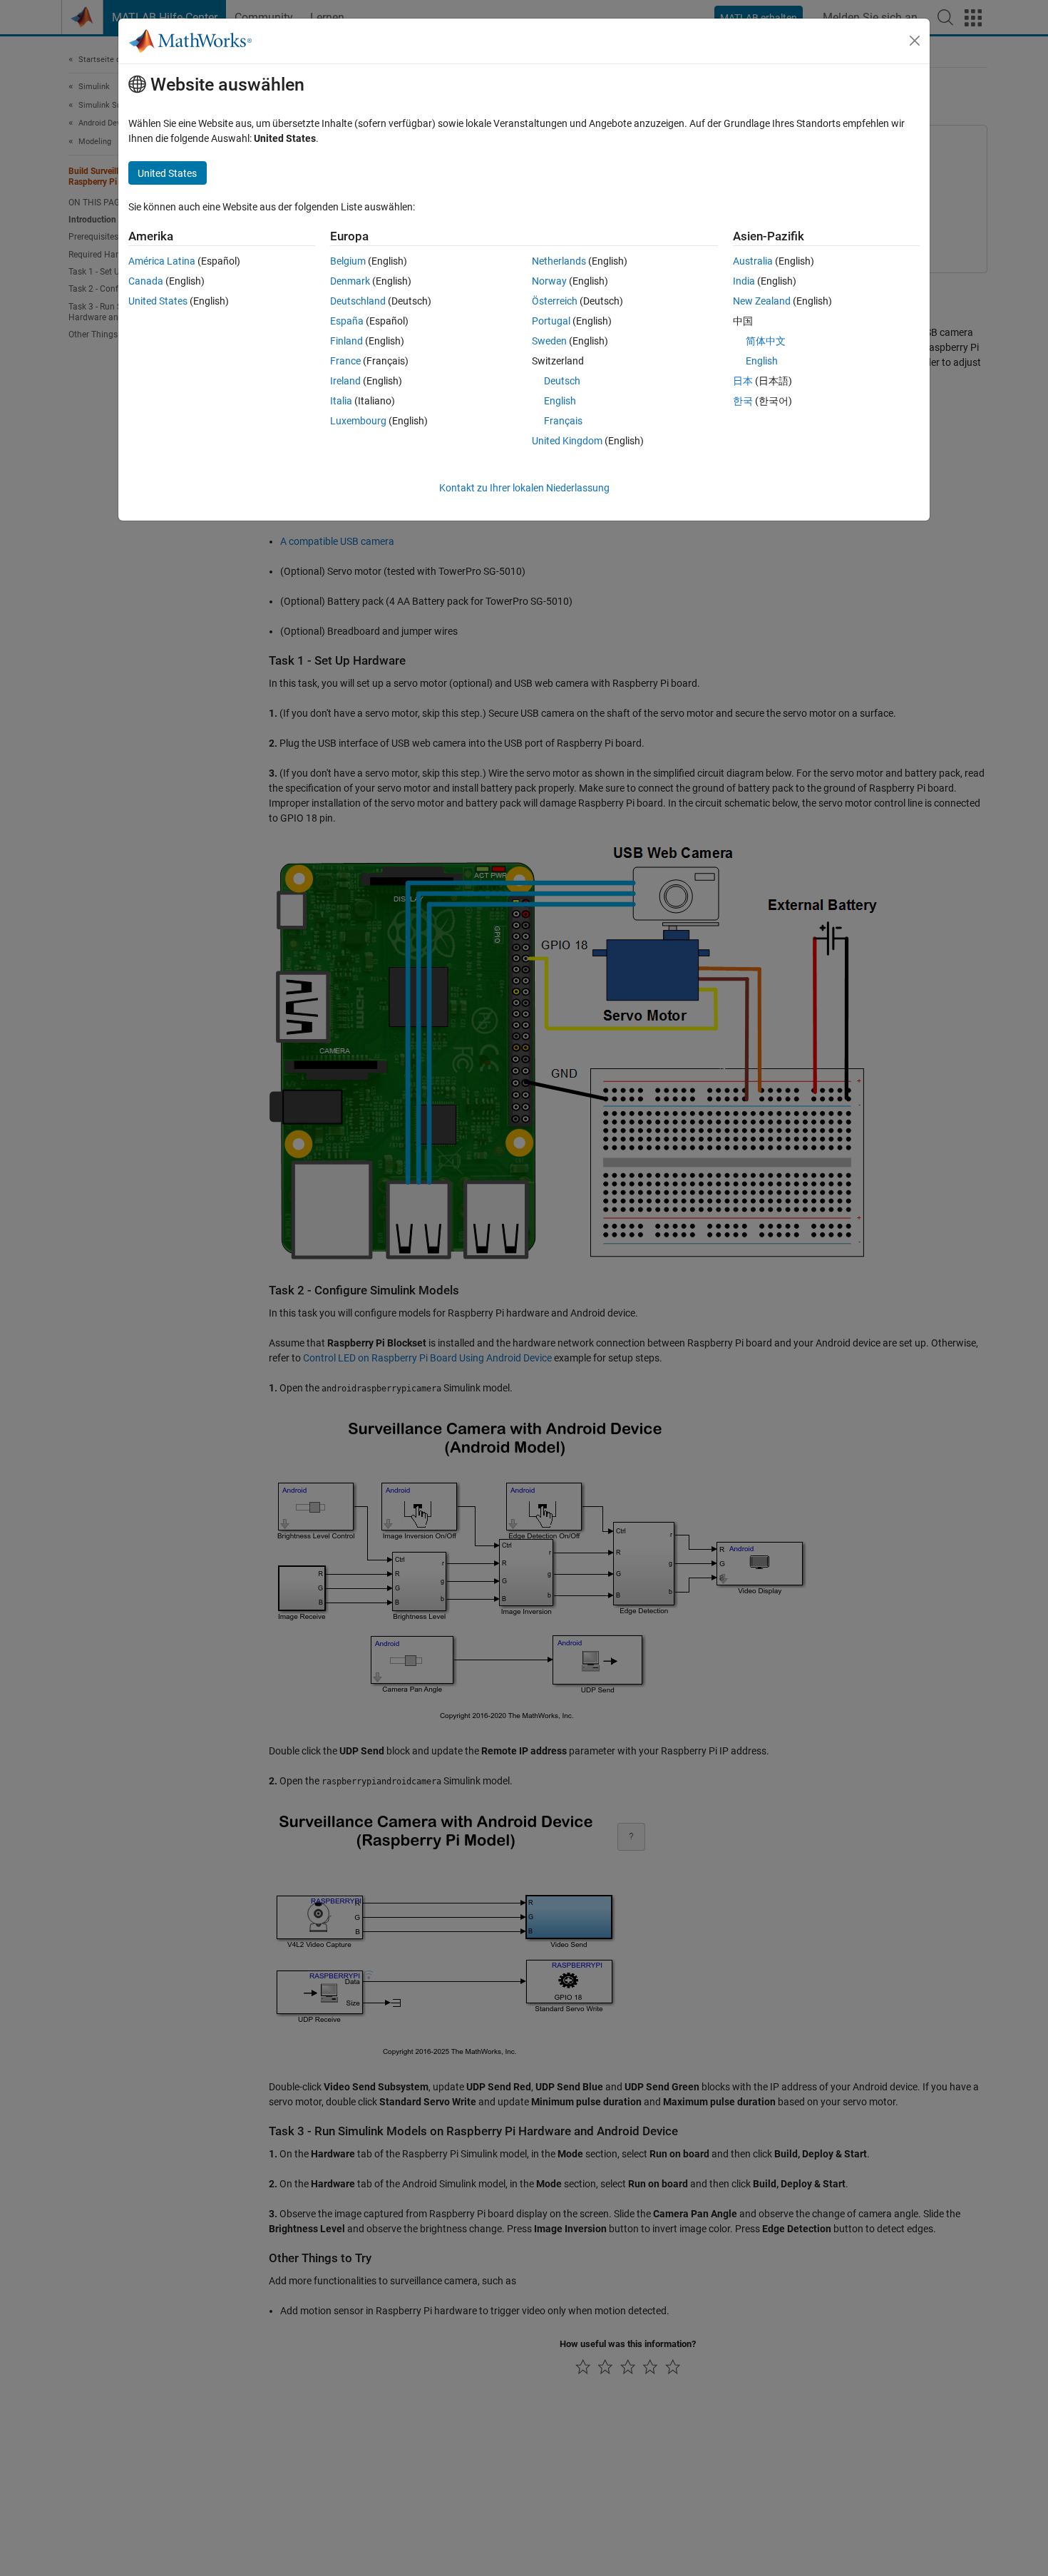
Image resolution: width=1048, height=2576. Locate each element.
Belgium (348, 261)
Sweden (549, 341)
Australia (753, 261)
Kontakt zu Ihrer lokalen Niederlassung (524, 488)
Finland (346, 341)
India (744, 281)
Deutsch (562, 381)
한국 (743, 401)
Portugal (551, 321)
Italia (341, 401)
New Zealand (762, 301)
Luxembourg (358, 421)
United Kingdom (567, 441)
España (347, 321)
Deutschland (358, 301)
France (345, 361)
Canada (146, 281)
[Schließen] (915, 41)
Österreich (555, 301)
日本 (743, 381)
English (560, 401)
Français (563, 421)
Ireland (345, 381)
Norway (549, 281)
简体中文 (766, 341)
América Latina (162, 261)
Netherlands (559, 261)
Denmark (350, 281)
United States (158, 301)
